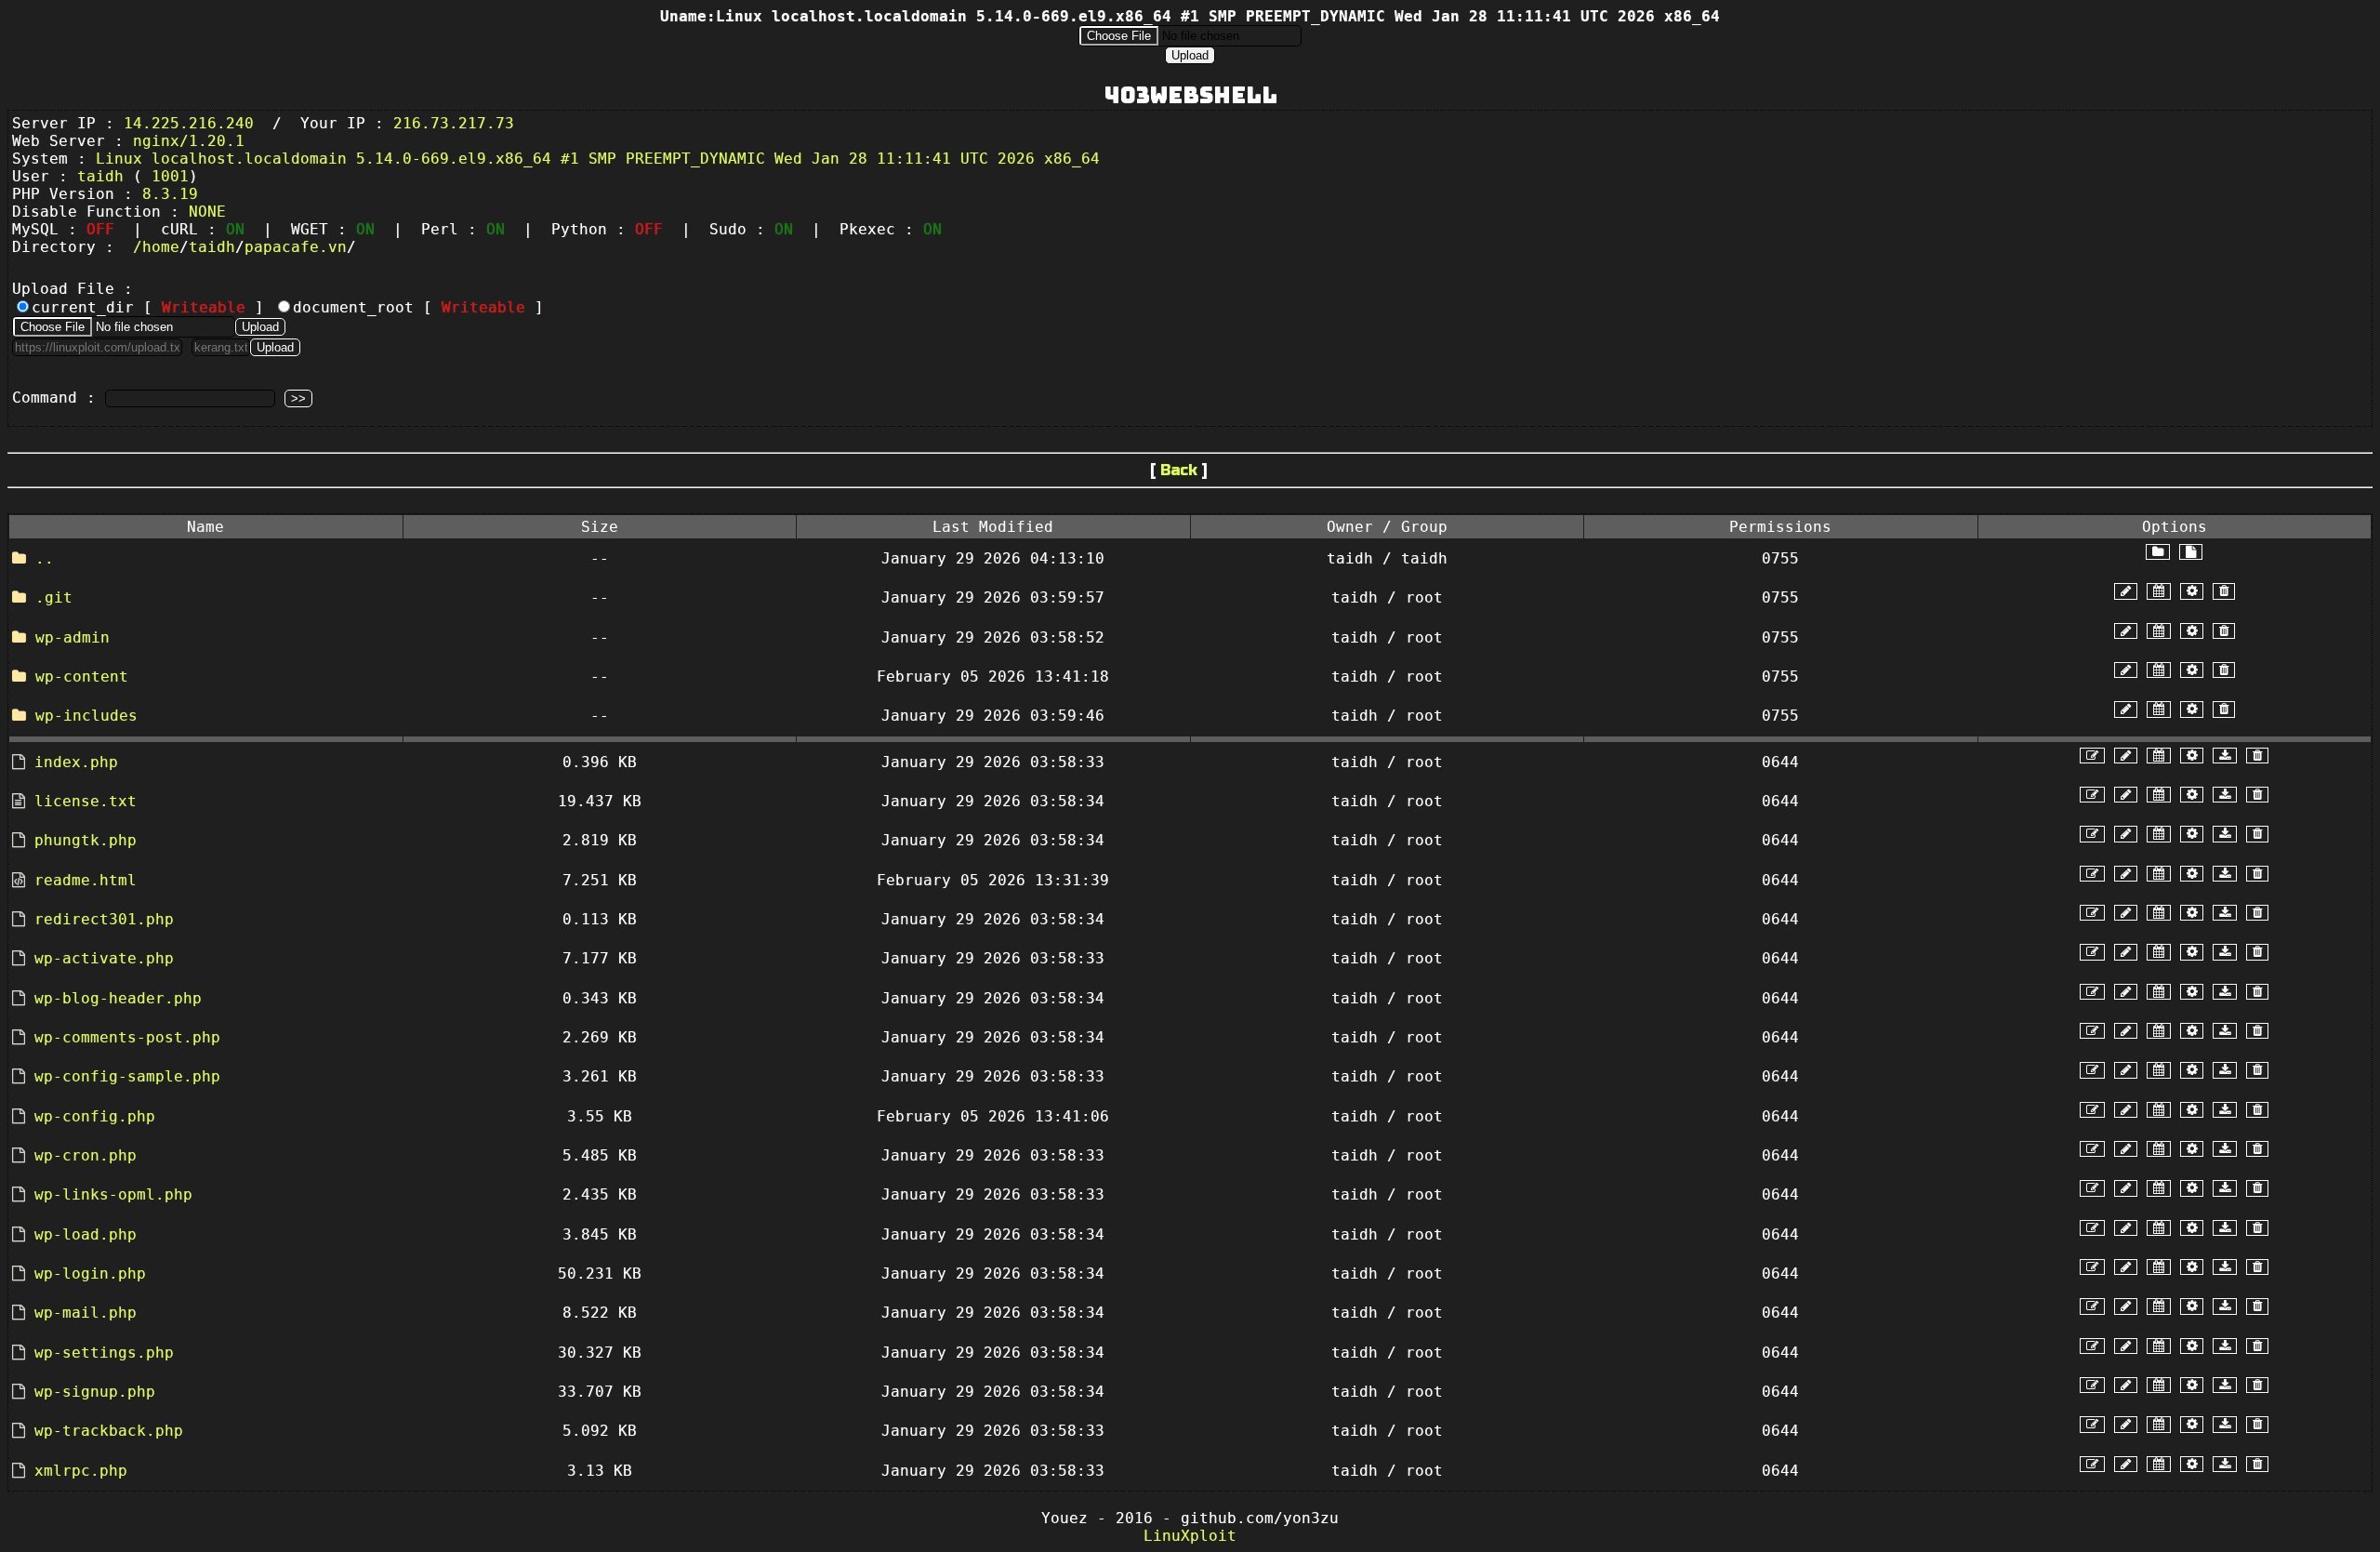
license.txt (86, 801)
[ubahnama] (2126, 591)
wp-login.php (90, 1273)
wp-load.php (86, 1234)
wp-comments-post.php (127, 1037)
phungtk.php (86, 840)
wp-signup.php (95, 1392)
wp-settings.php (104, 1353)
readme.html (86, 880)
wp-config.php (95, 1116)
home (161, 247)
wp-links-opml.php (113, 1194)
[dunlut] (2225, 756)
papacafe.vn (296, 247)
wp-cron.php (86, 1155)
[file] (2191, 552)
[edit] (2092, 756)
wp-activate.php (104, 958)
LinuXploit (1190, 1536)
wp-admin (73, 637)
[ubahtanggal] (2159, 591)
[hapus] (2224, 591)
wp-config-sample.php (127, 1076)
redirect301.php (104, 919)
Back (1179, 470)
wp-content (82, 677)
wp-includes (86, 716)
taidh (212, 247)
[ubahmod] (2192, 591)
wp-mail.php (86, 1313)
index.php (76, 762)
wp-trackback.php (109, 1431)
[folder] (2158, 552)
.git (54, 597)
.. (45, 558)
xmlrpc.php (81, 1471)
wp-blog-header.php (118, 998)
